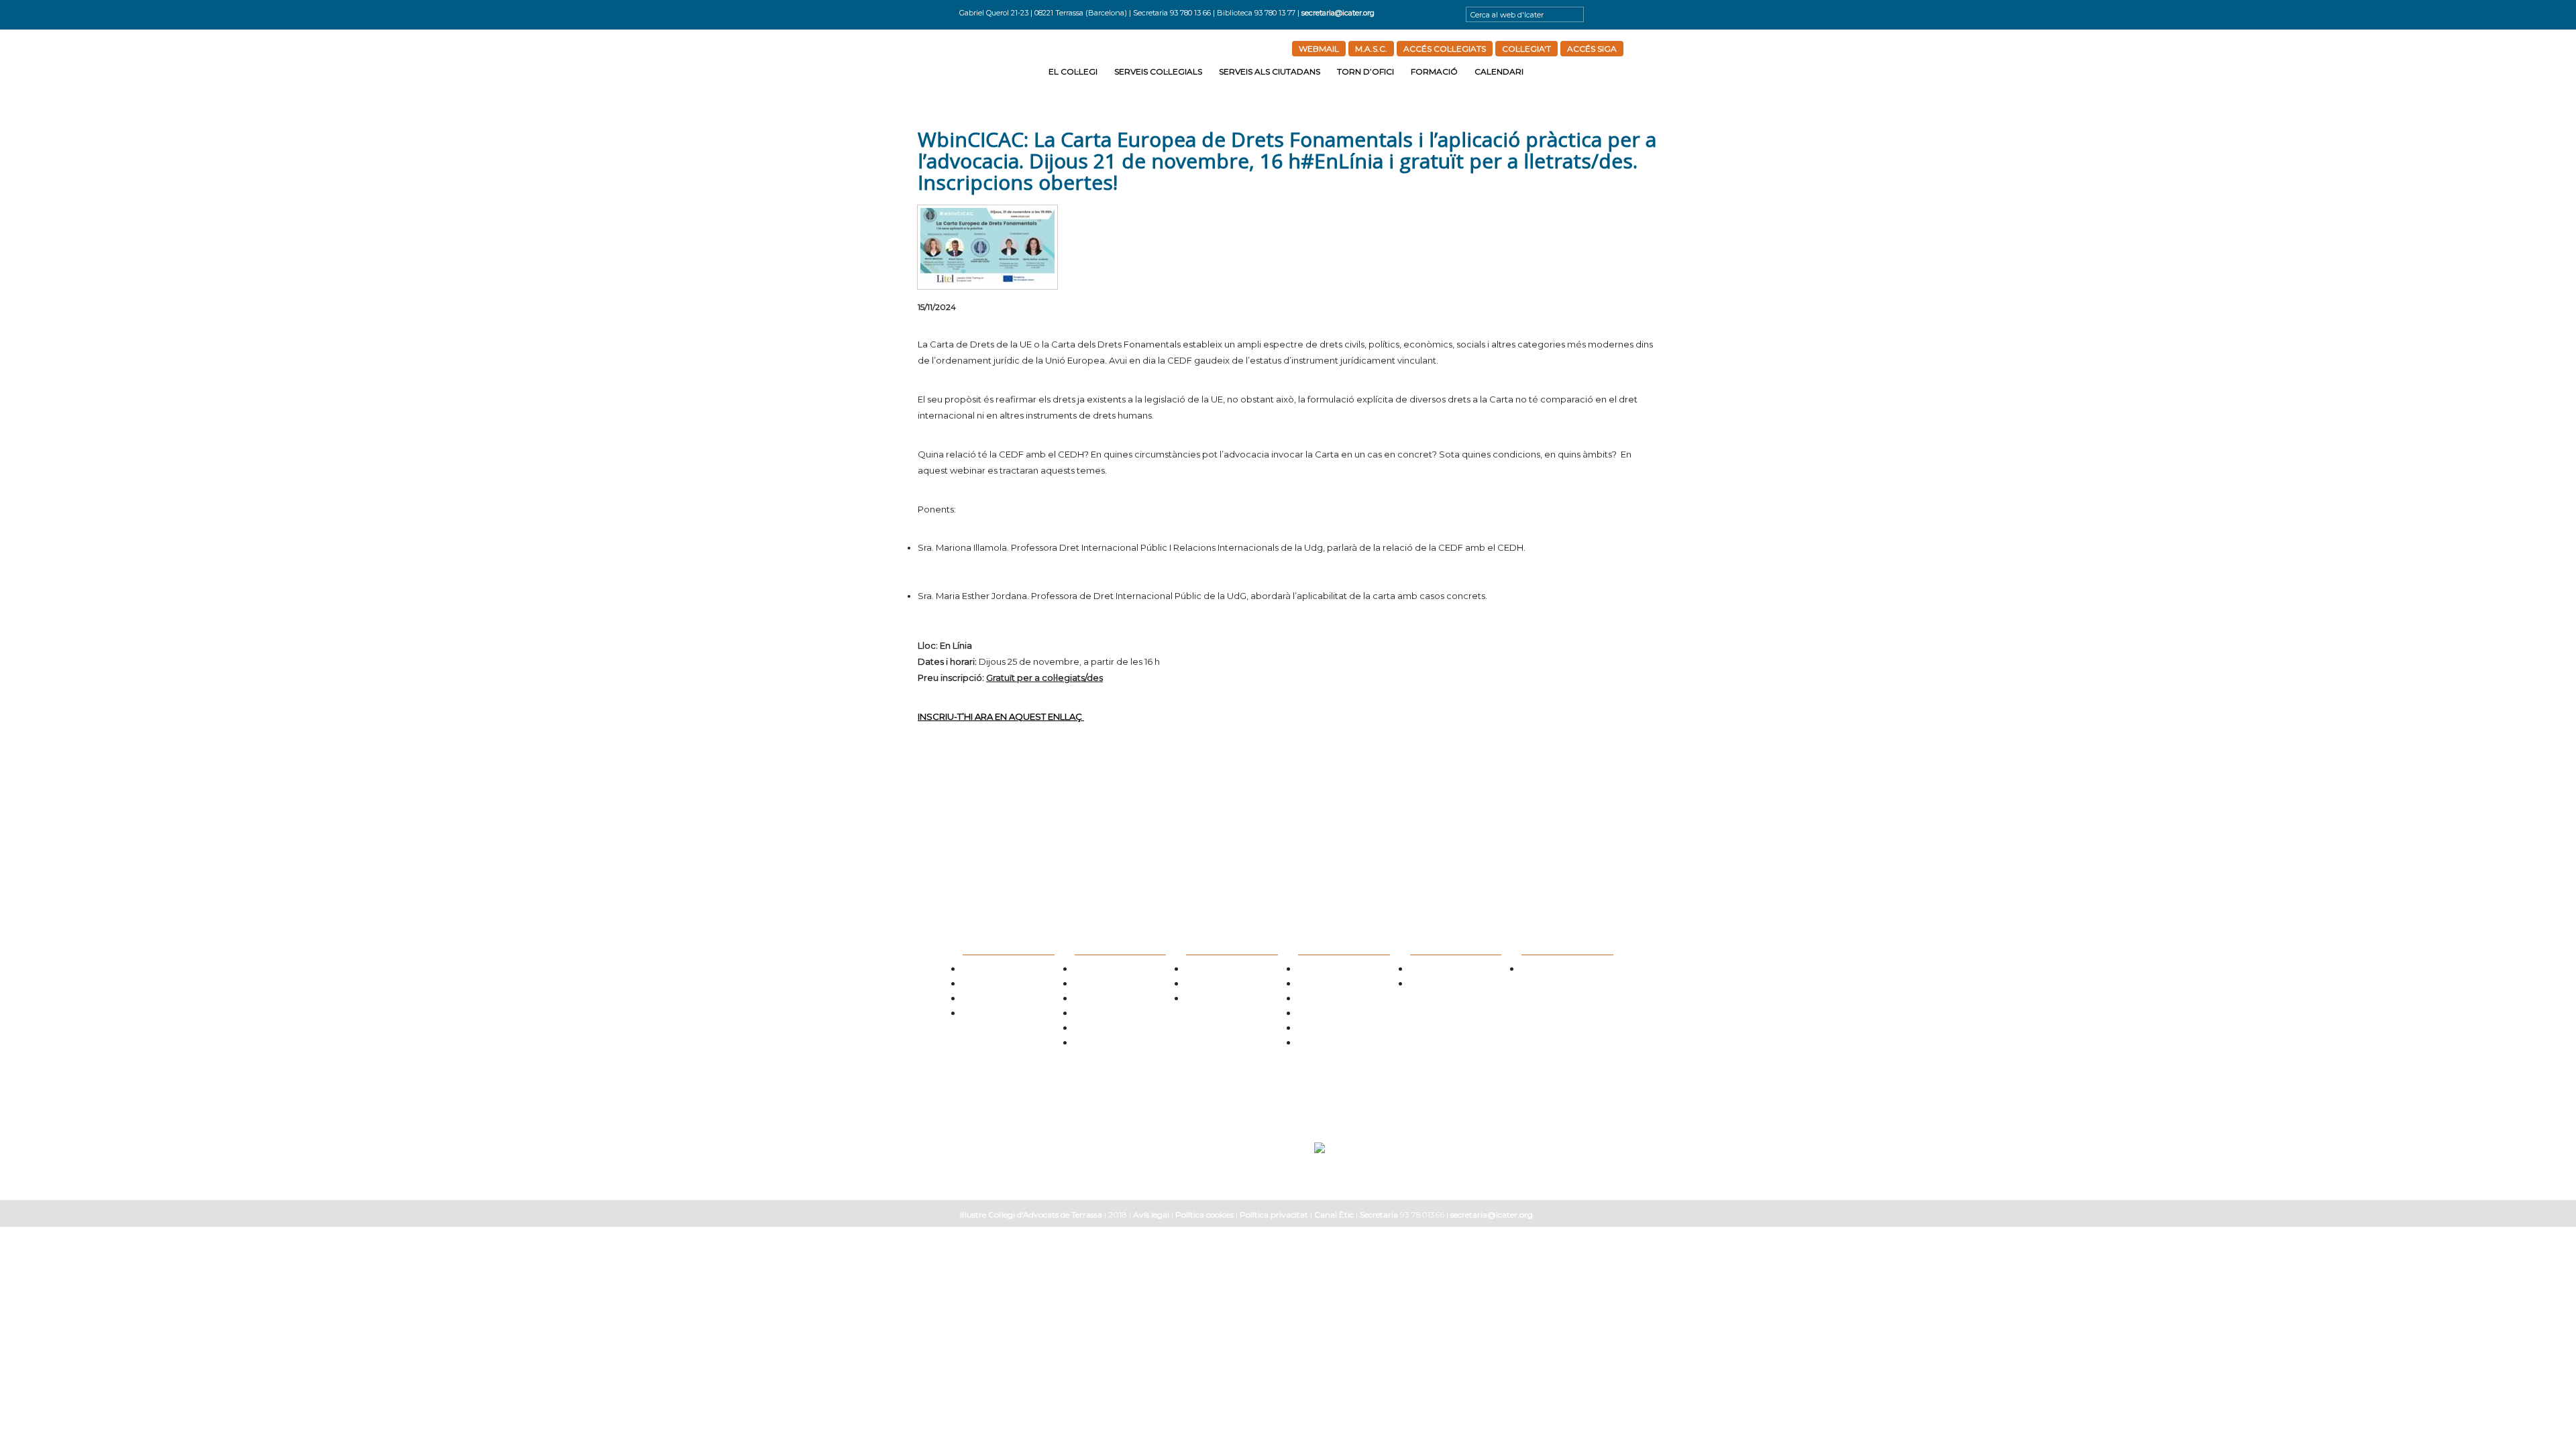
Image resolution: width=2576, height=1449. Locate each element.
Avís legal (1151, 1215)
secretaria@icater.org (1338, 13)
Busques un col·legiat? (1112, 970)
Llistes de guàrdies (1329, 970)
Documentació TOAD (1333, 1029)
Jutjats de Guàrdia (1329, 985)
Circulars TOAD (1323, 1015)
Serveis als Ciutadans (1270, 71)
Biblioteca (1091, 1029)
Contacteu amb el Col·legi (1006, 1015)
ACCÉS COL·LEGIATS (1445, 49)
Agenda (1535, 970)
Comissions (981, 985)
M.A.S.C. (1371, 49)
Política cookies (1204, 1215)
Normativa (1092, 1000)
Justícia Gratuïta (1214, 985)
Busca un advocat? (1217, 1000)
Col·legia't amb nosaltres (1004, 1000)
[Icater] (1001, 69)
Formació (1434, 71)
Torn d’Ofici (1365, 71)
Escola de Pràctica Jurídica (1454, 970)
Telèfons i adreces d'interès (1342, 1000)
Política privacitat (1274, 1215)
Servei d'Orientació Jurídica (1232, 970)
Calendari (1499, 71)
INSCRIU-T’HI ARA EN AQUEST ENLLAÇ (1001, 716)
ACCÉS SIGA (1592, 49)
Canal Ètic (1334, 1215)
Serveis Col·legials (1158, 71)
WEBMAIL (1319, 49)
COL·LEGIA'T (1526, 49)
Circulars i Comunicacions (1118, 1015)
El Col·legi (1073, 71)
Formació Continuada (1447, 985)
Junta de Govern (990, 970)
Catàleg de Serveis (1105, 985)
